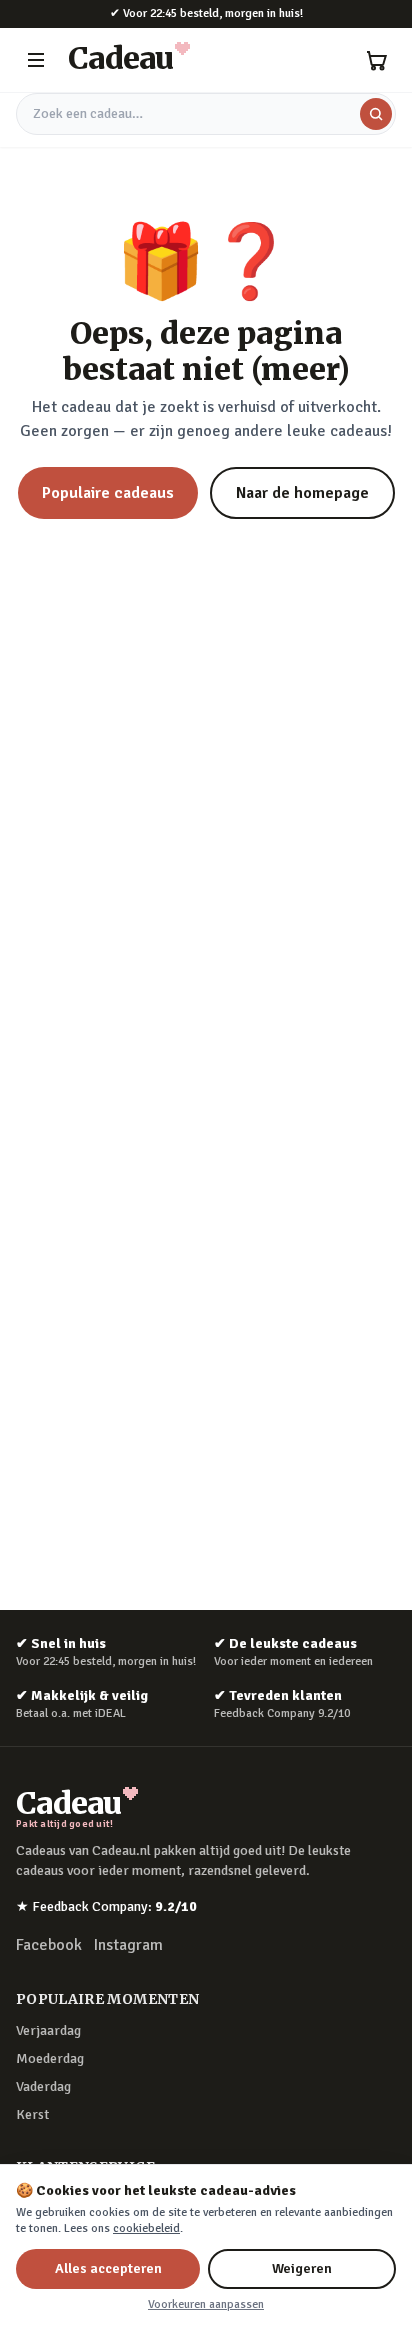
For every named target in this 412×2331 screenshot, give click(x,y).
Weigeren (302, 2268)
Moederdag (50, 2058)
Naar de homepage (302, 493)
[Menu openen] (36, 60)
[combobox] (206, 114)
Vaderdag (43, 2086)
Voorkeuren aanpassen (206, 2304)
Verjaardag (48, 2030)
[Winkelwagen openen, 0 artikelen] (376, 60)
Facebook (49, 1945)
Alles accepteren (108, 2268)
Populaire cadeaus (108, 493)
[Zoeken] (376, 114)
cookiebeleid (146, 2228)
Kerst (32, 2114)
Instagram (128, 1945)
